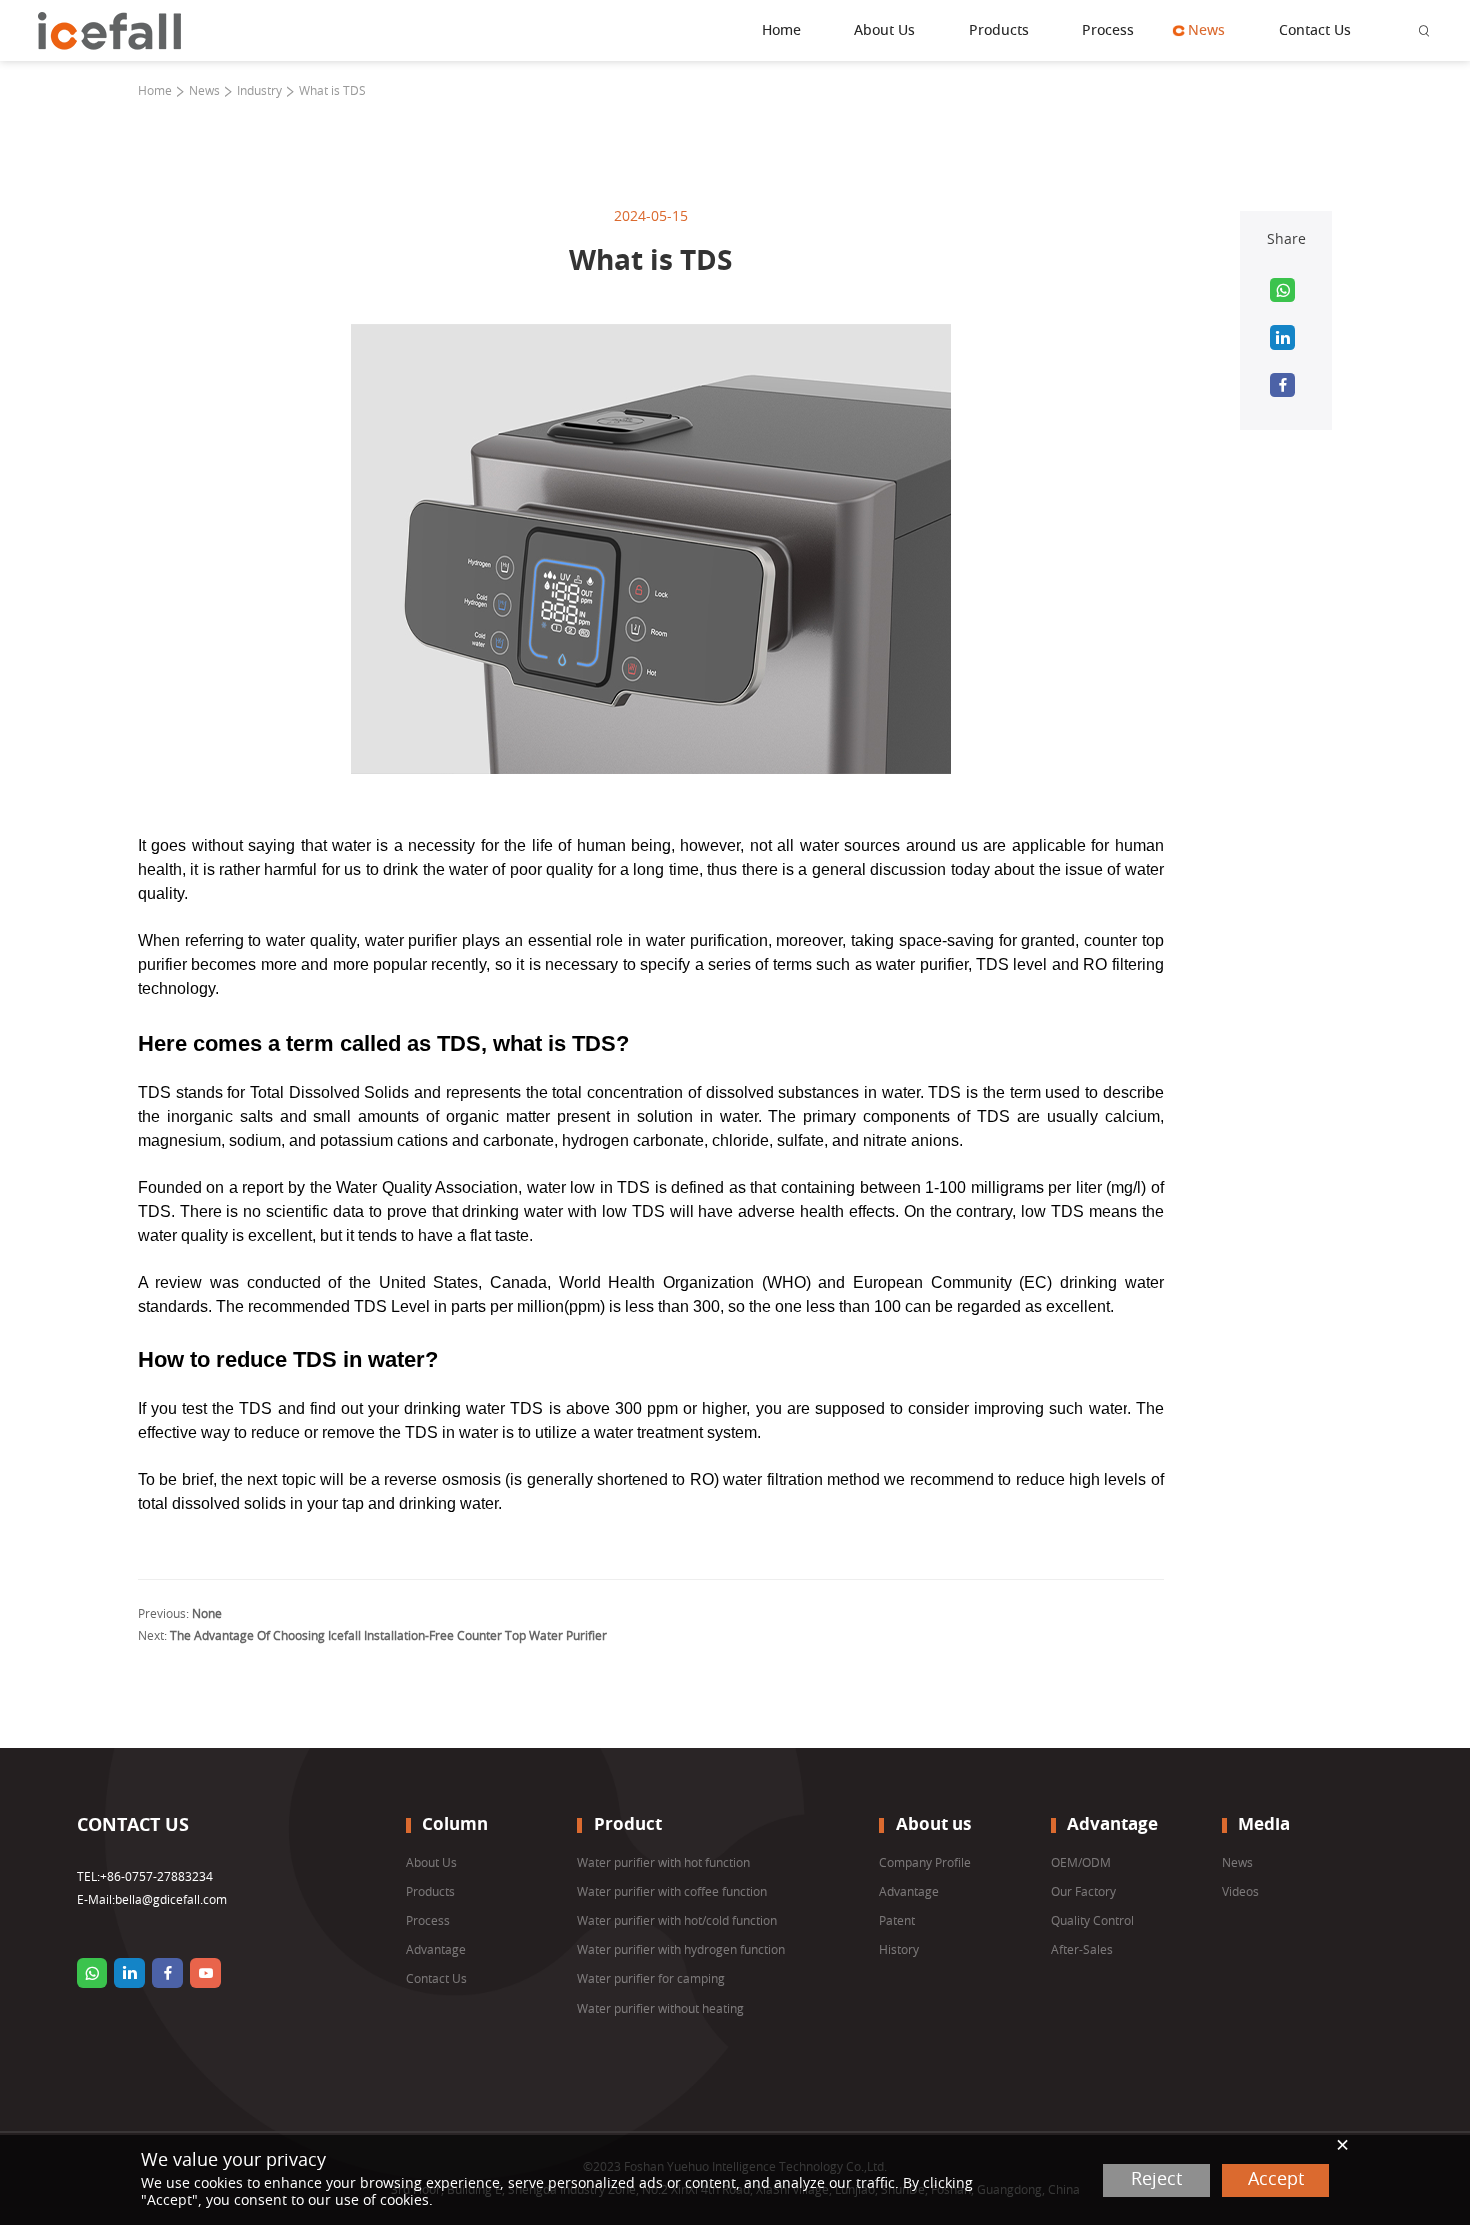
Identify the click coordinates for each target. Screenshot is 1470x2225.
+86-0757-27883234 (156, 1877)
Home (781, 31)
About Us (884, 31)
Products (999, 31)
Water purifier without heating (660, 2009)
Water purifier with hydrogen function (681, 1950)
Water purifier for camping (651, 1979)
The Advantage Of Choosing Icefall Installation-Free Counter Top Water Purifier (388, 1636)
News (1206, 31)
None (207, 1614)
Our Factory (1083, 1892)
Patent (897, 1921)
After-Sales (1082, 1950)
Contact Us (1315, 31)
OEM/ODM (1081, 1863)
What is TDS (332, 91)
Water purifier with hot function (663, 1863)
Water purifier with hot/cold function (677, 1921)
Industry (259, 91)
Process (1108, 31)
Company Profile (925, 1863)
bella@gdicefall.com (171, 1900)
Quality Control (1092, 1921)
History (899, 1950)
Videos (1240, 1892)
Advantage (436, 1950)
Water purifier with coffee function (672, 1892)
